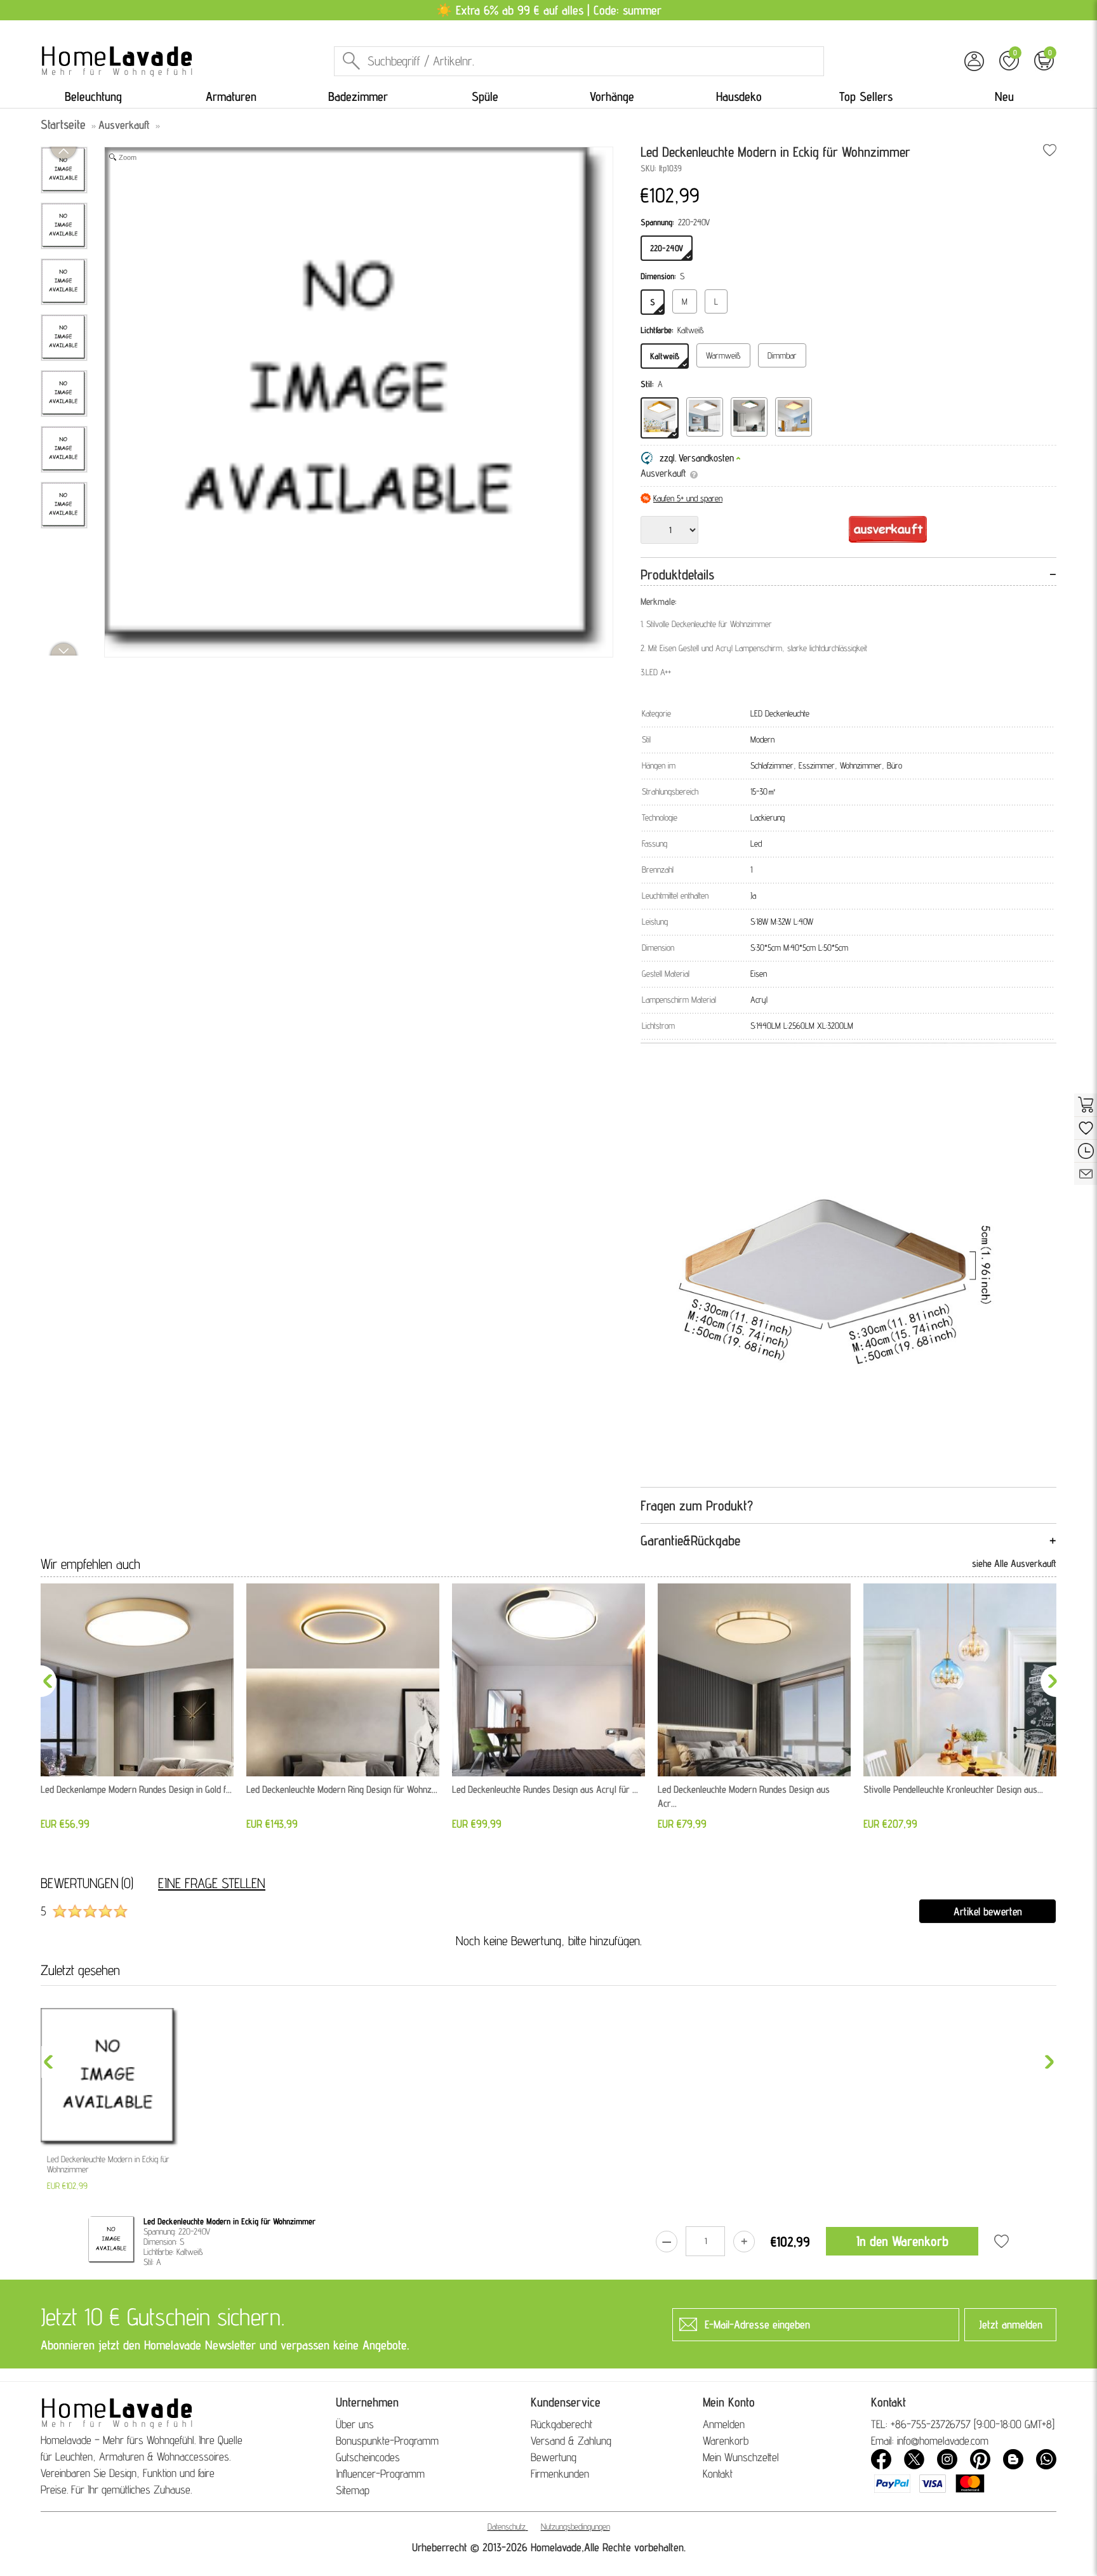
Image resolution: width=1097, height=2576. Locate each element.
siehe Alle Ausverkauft (1014, 1563)
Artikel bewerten (988, 1911)
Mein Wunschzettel (741, 2457)
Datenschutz (507, 2526)
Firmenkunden (560, 2474)
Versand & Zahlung (571, 2441)
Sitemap (353, 2490)
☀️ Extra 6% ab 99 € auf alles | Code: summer (549, 10)
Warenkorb (726, 2441)
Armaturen (231, 96)
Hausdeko (739, 96)
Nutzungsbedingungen (575, 2526)
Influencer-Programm (380, 2474)
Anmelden (724, 2424)
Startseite (63, 124)
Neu (1004, 96)
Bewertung (554, 2457)
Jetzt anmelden (1011, 2324)
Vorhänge (612, 96)
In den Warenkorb (902, 2241)
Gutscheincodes (368, 2457)
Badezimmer (358, 96)
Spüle (485, 96)
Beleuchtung (93, 96)
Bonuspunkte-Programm (387, 2441)
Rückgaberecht (562, 2424)
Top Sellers (866, 96)
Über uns (355, 2424)
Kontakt (718, 2474)
